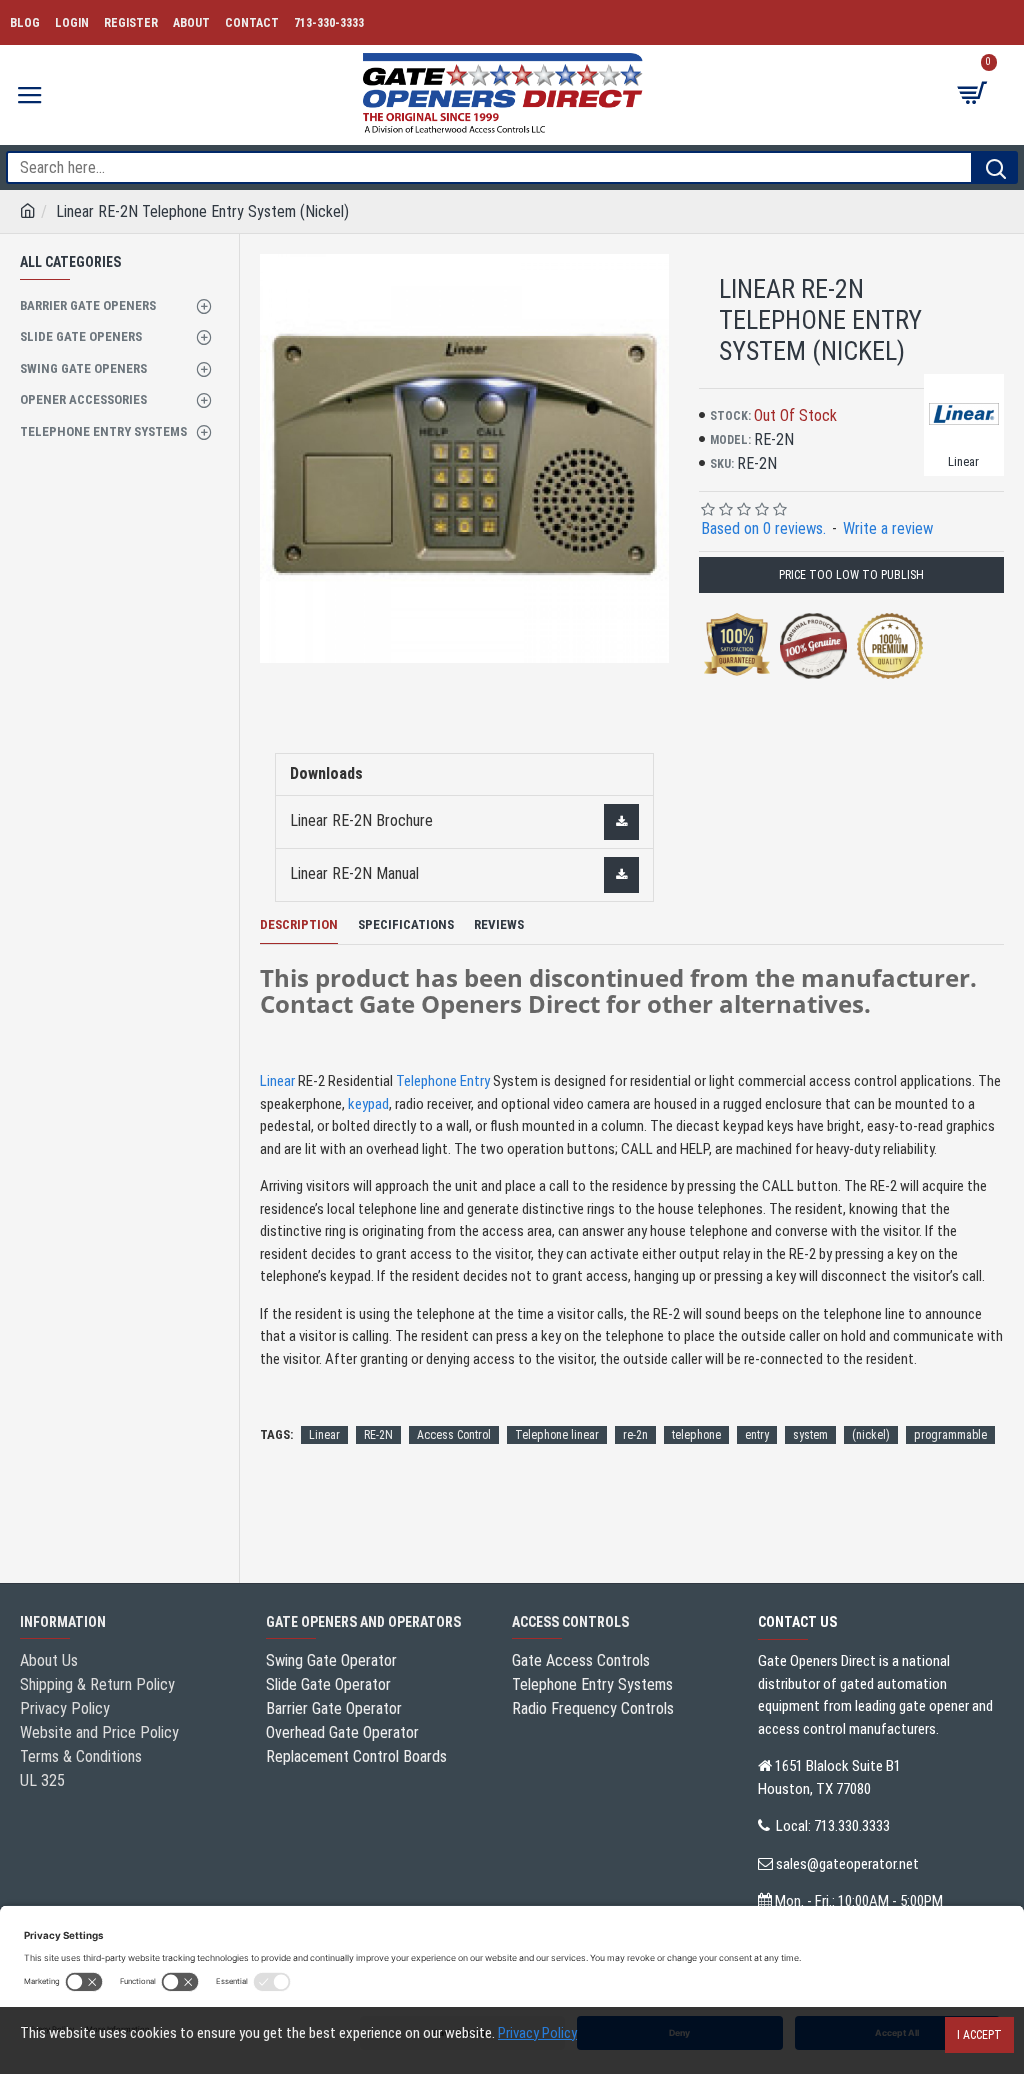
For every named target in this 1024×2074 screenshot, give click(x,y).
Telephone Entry (443, 1081)
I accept (979, 2035)
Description (299, 924)
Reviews (499, 924)
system (810, 1435)
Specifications (406, 924)
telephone (696, 1435)
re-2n (635, 1435)
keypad (368, 1104)
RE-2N (378, 1435)
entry (757, 1435)
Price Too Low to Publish (851, 575)
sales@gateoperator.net (847, 1864)
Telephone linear (557, 1435)
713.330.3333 (852, 1826)
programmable (950, 1435)
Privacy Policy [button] (537, 2033)
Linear (277, 1081)
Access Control (454, 1435)
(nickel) (871, 1435)
